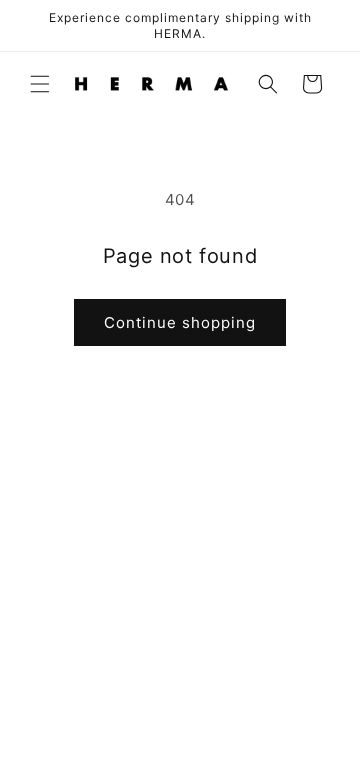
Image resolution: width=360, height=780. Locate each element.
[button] (40, 84)
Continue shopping (180, 322)
